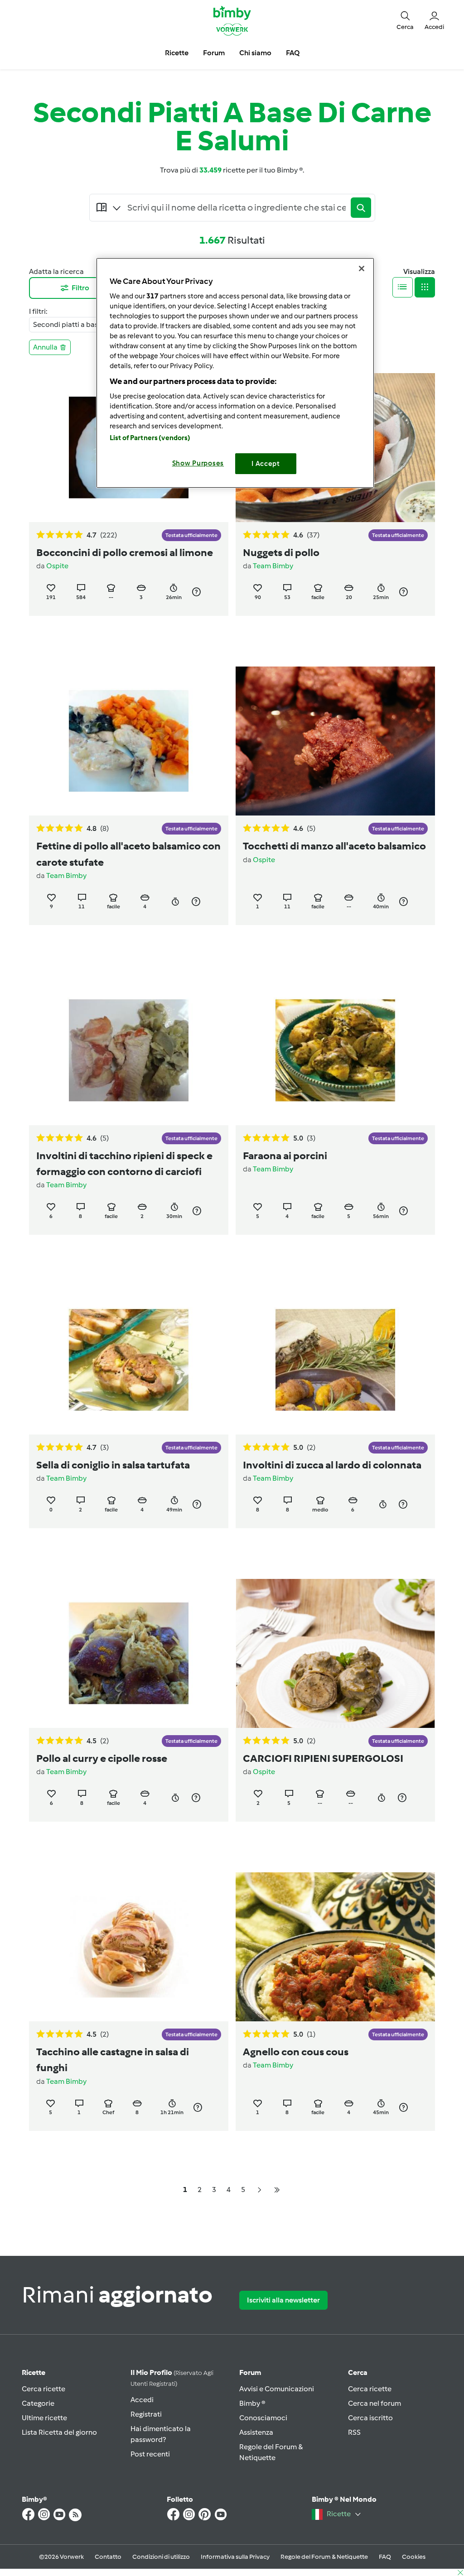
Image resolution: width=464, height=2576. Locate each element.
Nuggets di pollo (281, 552)
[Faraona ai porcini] (335, 1050)
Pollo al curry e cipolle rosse (102, 1758)
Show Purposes (198, 463)
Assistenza (256, 2432)
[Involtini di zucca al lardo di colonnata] (335, 1360)
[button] (405, 20)
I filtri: (38, 311)
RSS (354, 2432)
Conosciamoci (263, 2418)
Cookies (414, 2557)
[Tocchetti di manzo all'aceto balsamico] (335, 741)
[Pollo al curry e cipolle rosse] (129, 1653)
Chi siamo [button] (255, 53)
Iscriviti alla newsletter (283, 2300)
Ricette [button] (177, 53)
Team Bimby (273, 566)
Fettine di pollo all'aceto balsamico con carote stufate (128, 854)
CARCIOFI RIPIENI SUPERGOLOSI (323, 1758)
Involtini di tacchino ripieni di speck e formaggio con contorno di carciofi (124, 1163)
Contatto (108, 2557)
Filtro (80, 288)
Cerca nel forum (375, 2403)
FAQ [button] (293, 53)
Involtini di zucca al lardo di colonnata (332, 1465)
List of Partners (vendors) (150, 438)
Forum (250, 2372)
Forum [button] (214, 53)
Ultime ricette (44, 2418)
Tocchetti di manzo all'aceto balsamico (334, 846)
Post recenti (150, 2454)
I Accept (266, 464)
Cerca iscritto (370, 2418)
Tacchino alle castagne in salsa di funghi (113, 2060)
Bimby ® (252, 2403)
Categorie (38, 2403)
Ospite (57, 566)
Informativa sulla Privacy (235, 2557)
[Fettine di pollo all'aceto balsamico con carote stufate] (129, 741)
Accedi (142, 2400)
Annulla (45, 347)
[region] (235, 373)
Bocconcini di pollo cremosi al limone (125, 552)
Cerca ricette (43, 2389)
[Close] (362, 269)
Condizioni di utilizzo (161, 2557)
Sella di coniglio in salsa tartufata (113, 1465)
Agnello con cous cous (296, 2052)
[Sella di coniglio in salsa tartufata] (129, 1360)
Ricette (34, 2372)
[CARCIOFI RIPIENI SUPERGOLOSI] (335, 1653)
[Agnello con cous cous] (335, 1947)
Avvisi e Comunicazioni (277, 2389)
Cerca (358, 2372)
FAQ (385, 2557)
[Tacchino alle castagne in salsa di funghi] (129, 1947)
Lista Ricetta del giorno (59, 2432)
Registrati (146, 2414)
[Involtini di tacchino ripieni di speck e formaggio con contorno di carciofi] (129, 1050)
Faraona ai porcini (285, 1156)
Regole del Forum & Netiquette (324, 2557)
